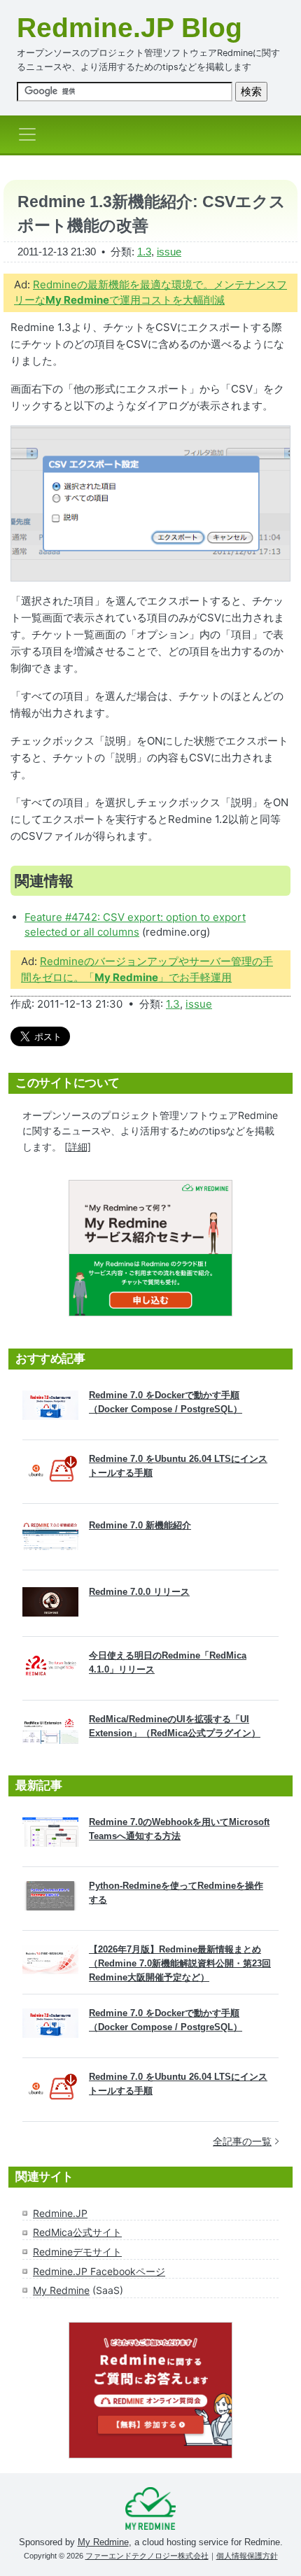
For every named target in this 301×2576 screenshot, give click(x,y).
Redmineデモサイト (77, 2252)
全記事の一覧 (242, 2141)
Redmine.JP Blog (129, 28)
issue (169, 252)
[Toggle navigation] (31, 134)
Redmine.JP (60, 2213)
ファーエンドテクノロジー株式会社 (147, 2556)
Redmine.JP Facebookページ (99, 2271)
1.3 (144, 252)
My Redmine (61, 2290)
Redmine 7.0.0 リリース (139, 1592)
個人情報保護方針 (247, 2556)
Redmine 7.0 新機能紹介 (140, 1525)
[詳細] (78, 1147)
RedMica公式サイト (77, 2232)
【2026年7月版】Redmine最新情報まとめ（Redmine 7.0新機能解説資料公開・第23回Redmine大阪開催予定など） (180, 1963)
